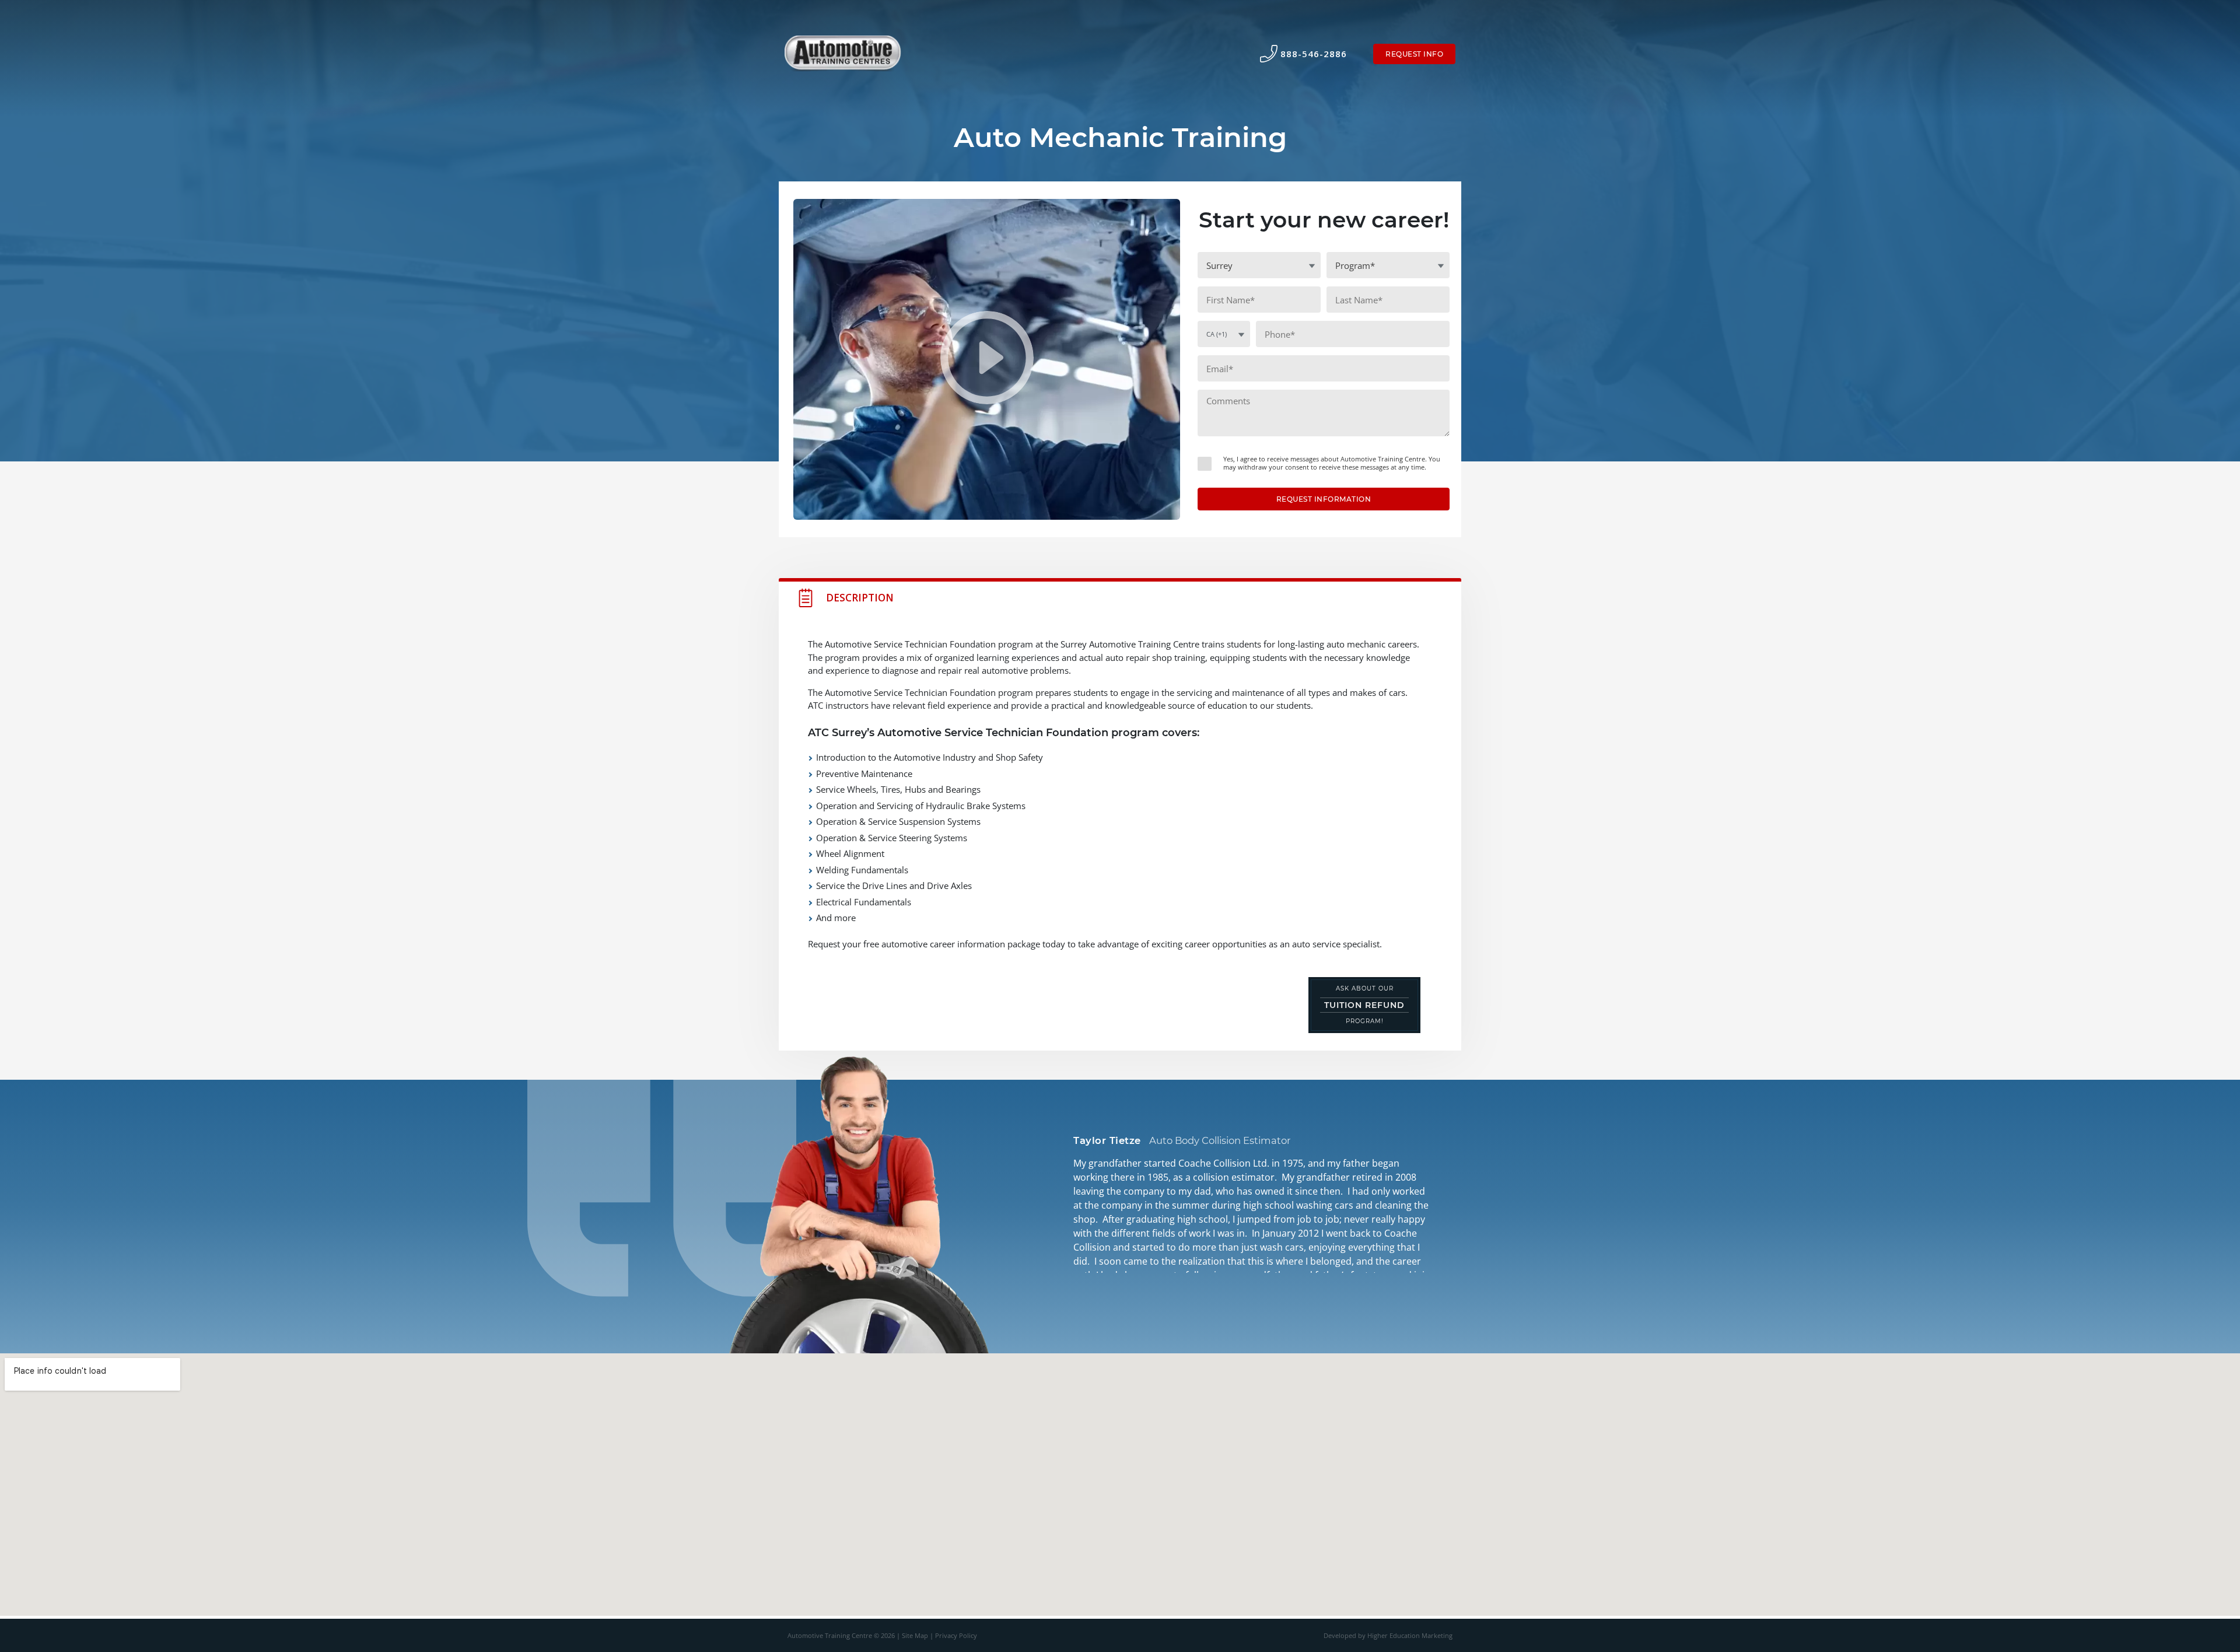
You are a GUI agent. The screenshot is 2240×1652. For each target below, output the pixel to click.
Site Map (915, 1636)
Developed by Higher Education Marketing (1388, 1636)
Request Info (1414, 54)
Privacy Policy (956, 1636)
